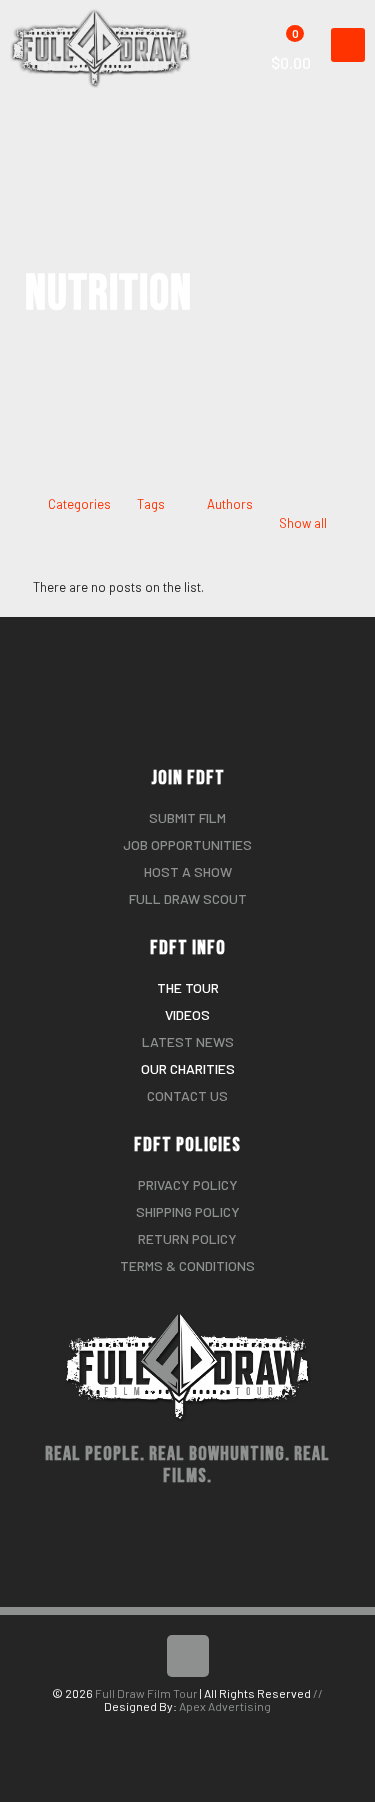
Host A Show (188, 871)
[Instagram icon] (198, 1731)
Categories (79, 504)
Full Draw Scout (188, 898)
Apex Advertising (225, 1706)
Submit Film (187, 817)
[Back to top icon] (188, 1656)
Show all (303, 523)
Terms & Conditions (187, 1265)
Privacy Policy (188, 1184)
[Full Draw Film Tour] (107, 25)
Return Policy (187, 1238)
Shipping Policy (188, 1211)
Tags (151, 504)
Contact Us (187, 1095)
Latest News (188, 1041)
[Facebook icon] (177, 1731)
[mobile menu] (348, 45)
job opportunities (187, 844)
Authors (230, 504)
